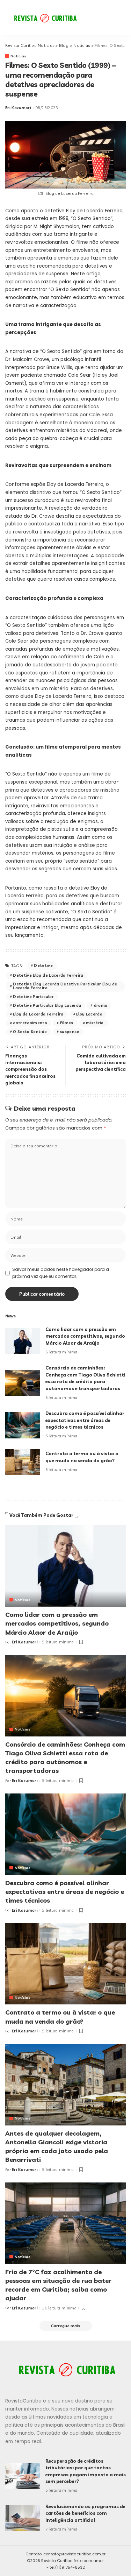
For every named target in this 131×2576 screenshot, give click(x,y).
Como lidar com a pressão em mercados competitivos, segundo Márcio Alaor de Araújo (85, 1336)
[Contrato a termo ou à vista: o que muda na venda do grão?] (23, 1462)
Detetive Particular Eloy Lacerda (47, 1005)
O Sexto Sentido (30, 1032)
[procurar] (101, 17)
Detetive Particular (33, 997)
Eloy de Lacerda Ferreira (38, 1014)
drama (101, 1005)
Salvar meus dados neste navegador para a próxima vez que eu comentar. (61, 1273)
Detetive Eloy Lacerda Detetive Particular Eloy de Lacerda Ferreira (65, 986)
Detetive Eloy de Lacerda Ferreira (48, 975)
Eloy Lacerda (89, 1014)
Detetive (43, 965)
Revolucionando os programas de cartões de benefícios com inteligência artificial (85, 2513)
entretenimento (30, 1023)
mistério (95, 1023)
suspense (70, 1032)
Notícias (19, 56)
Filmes (67, 1023)
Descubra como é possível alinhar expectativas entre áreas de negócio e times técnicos (85, 1420)
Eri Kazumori (18, 108)
